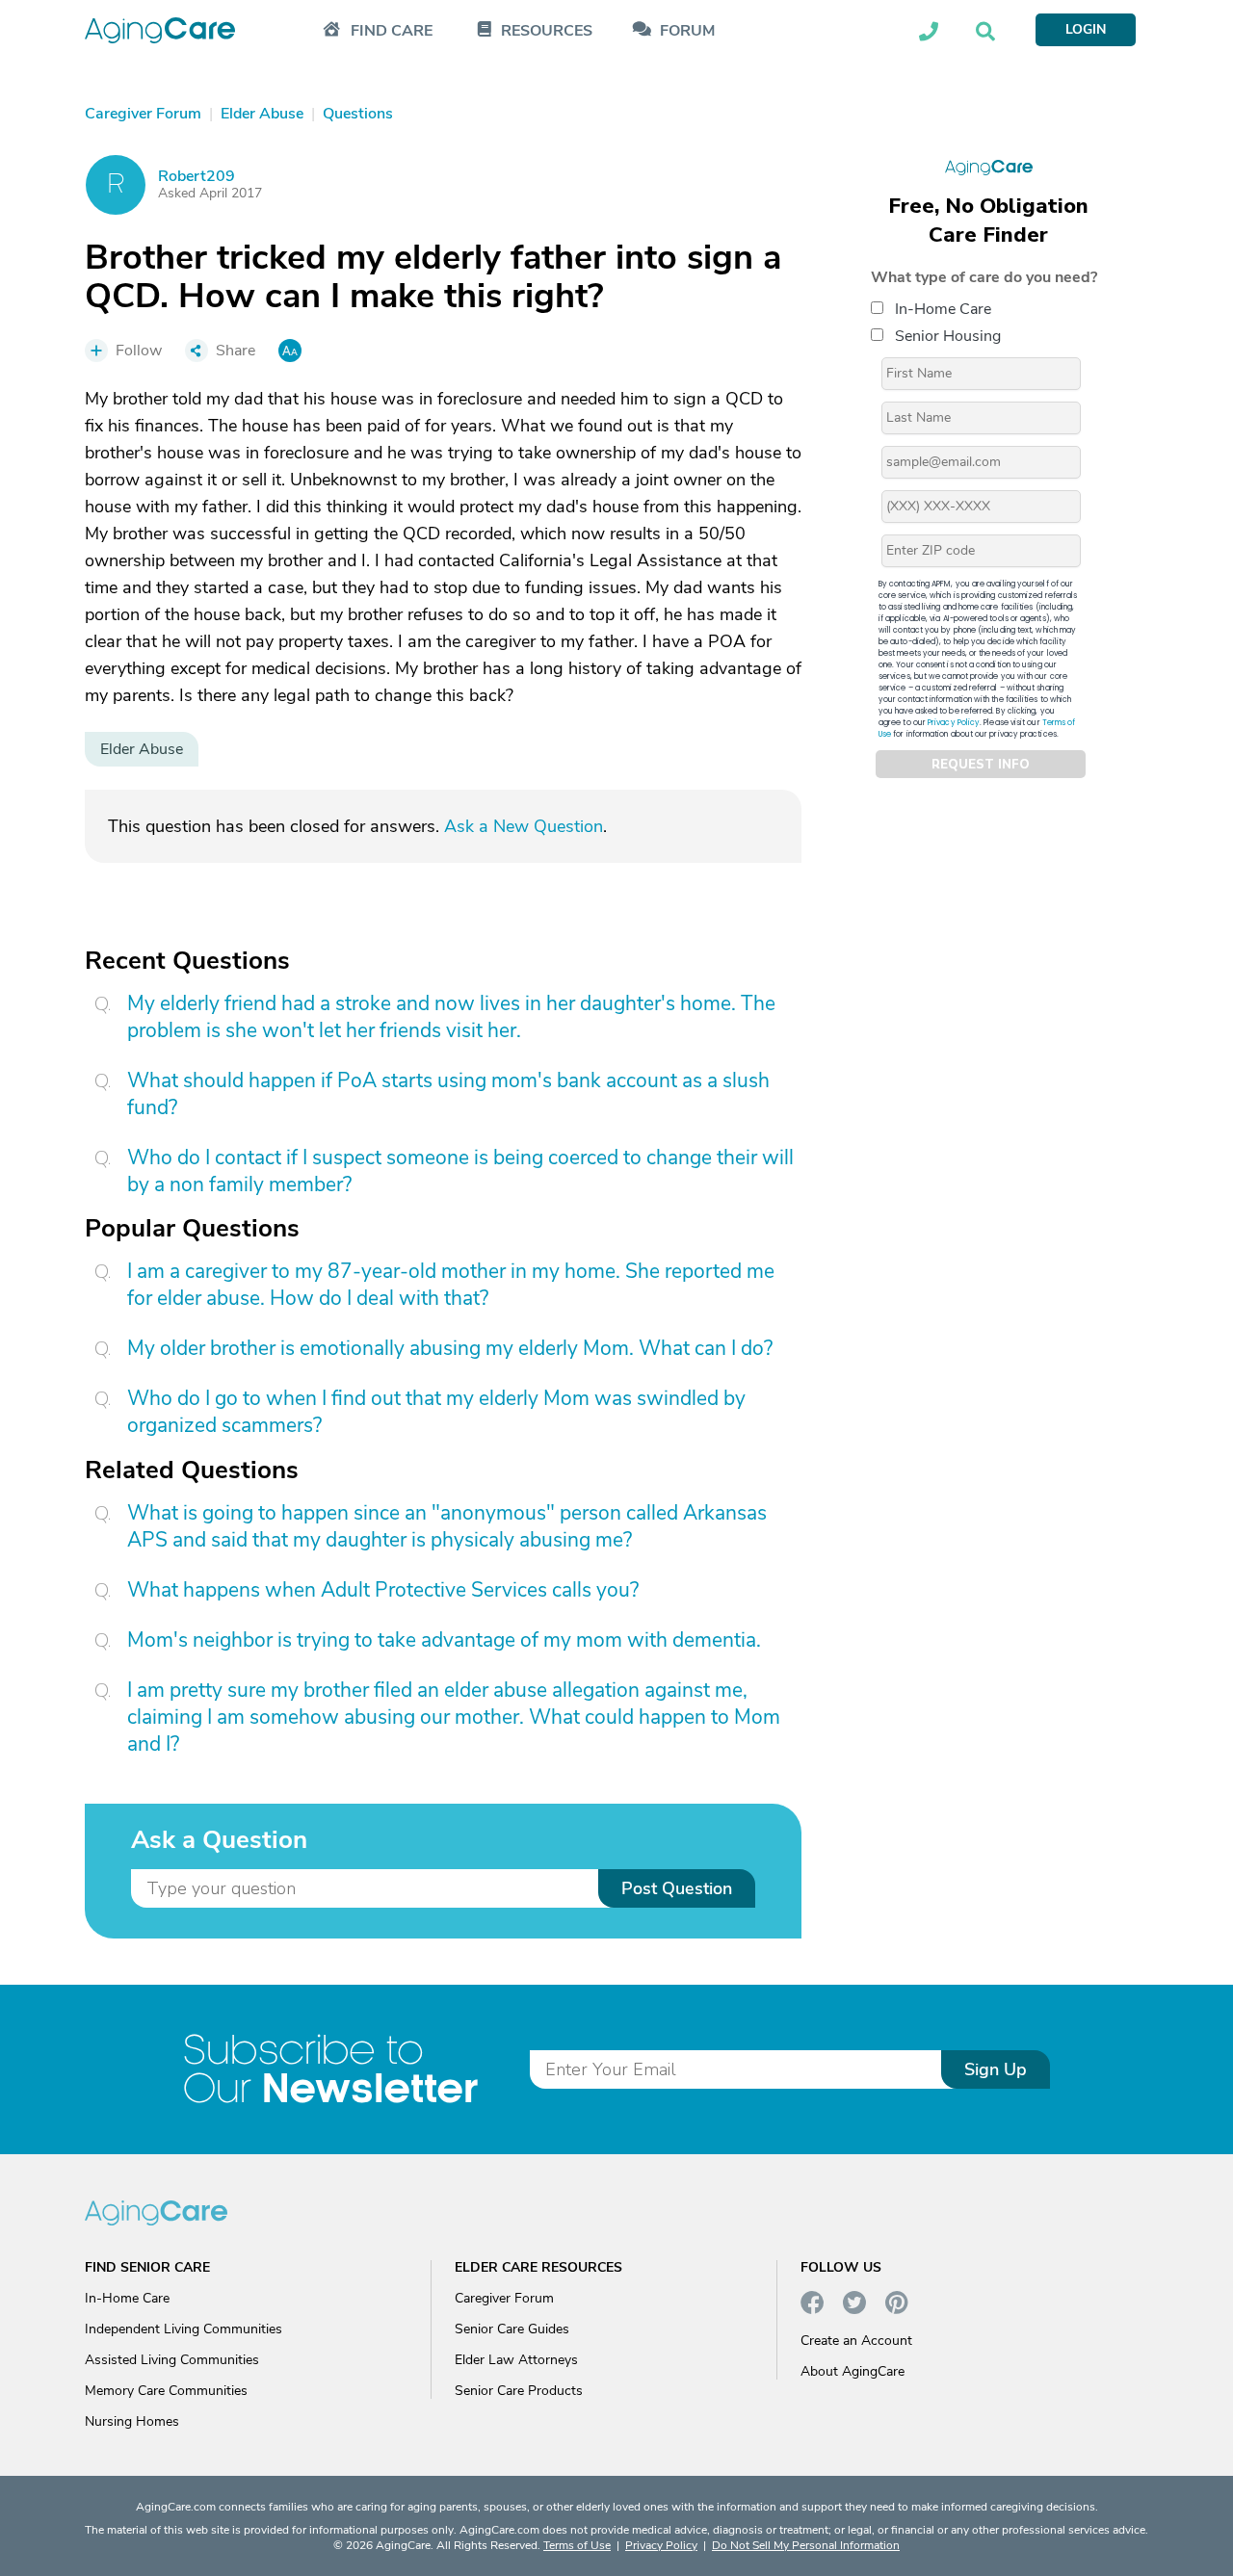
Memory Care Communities (166, 2391)
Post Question (677, 1888)
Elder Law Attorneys (516, 2360)
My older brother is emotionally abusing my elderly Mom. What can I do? (450, 1348)
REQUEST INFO (981, 765)
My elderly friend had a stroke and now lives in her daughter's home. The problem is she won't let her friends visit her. (451, 1017)
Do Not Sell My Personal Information (806, 2545)
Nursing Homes (132, 2421)
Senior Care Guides (512, 2329)
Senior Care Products (519, 2391)
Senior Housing (948, 336)
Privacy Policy (954, 723)
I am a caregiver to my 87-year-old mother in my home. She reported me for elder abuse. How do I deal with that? (451, 1285)
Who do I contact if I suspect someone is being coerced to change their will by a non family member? (460, 1171)
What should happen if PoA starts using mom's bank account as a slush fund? (448, 1094)
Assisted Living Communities (172, 2360)
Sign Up (996, 2069)
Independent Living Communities (184, 2329)
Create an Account (856, 2341)
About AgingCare (853, 2371)
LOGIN (1086, 29)
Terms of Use (577, 2545)
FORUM (687, 31)
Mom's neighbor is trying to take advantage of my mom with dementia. (444, 1640)
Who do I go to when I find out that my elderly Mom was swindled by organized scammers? (436, 1412)
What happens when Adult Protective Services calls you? (383, 1590)
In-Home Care (943, 309)
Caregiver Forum (504, 2298)
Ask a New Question (524, 826)
